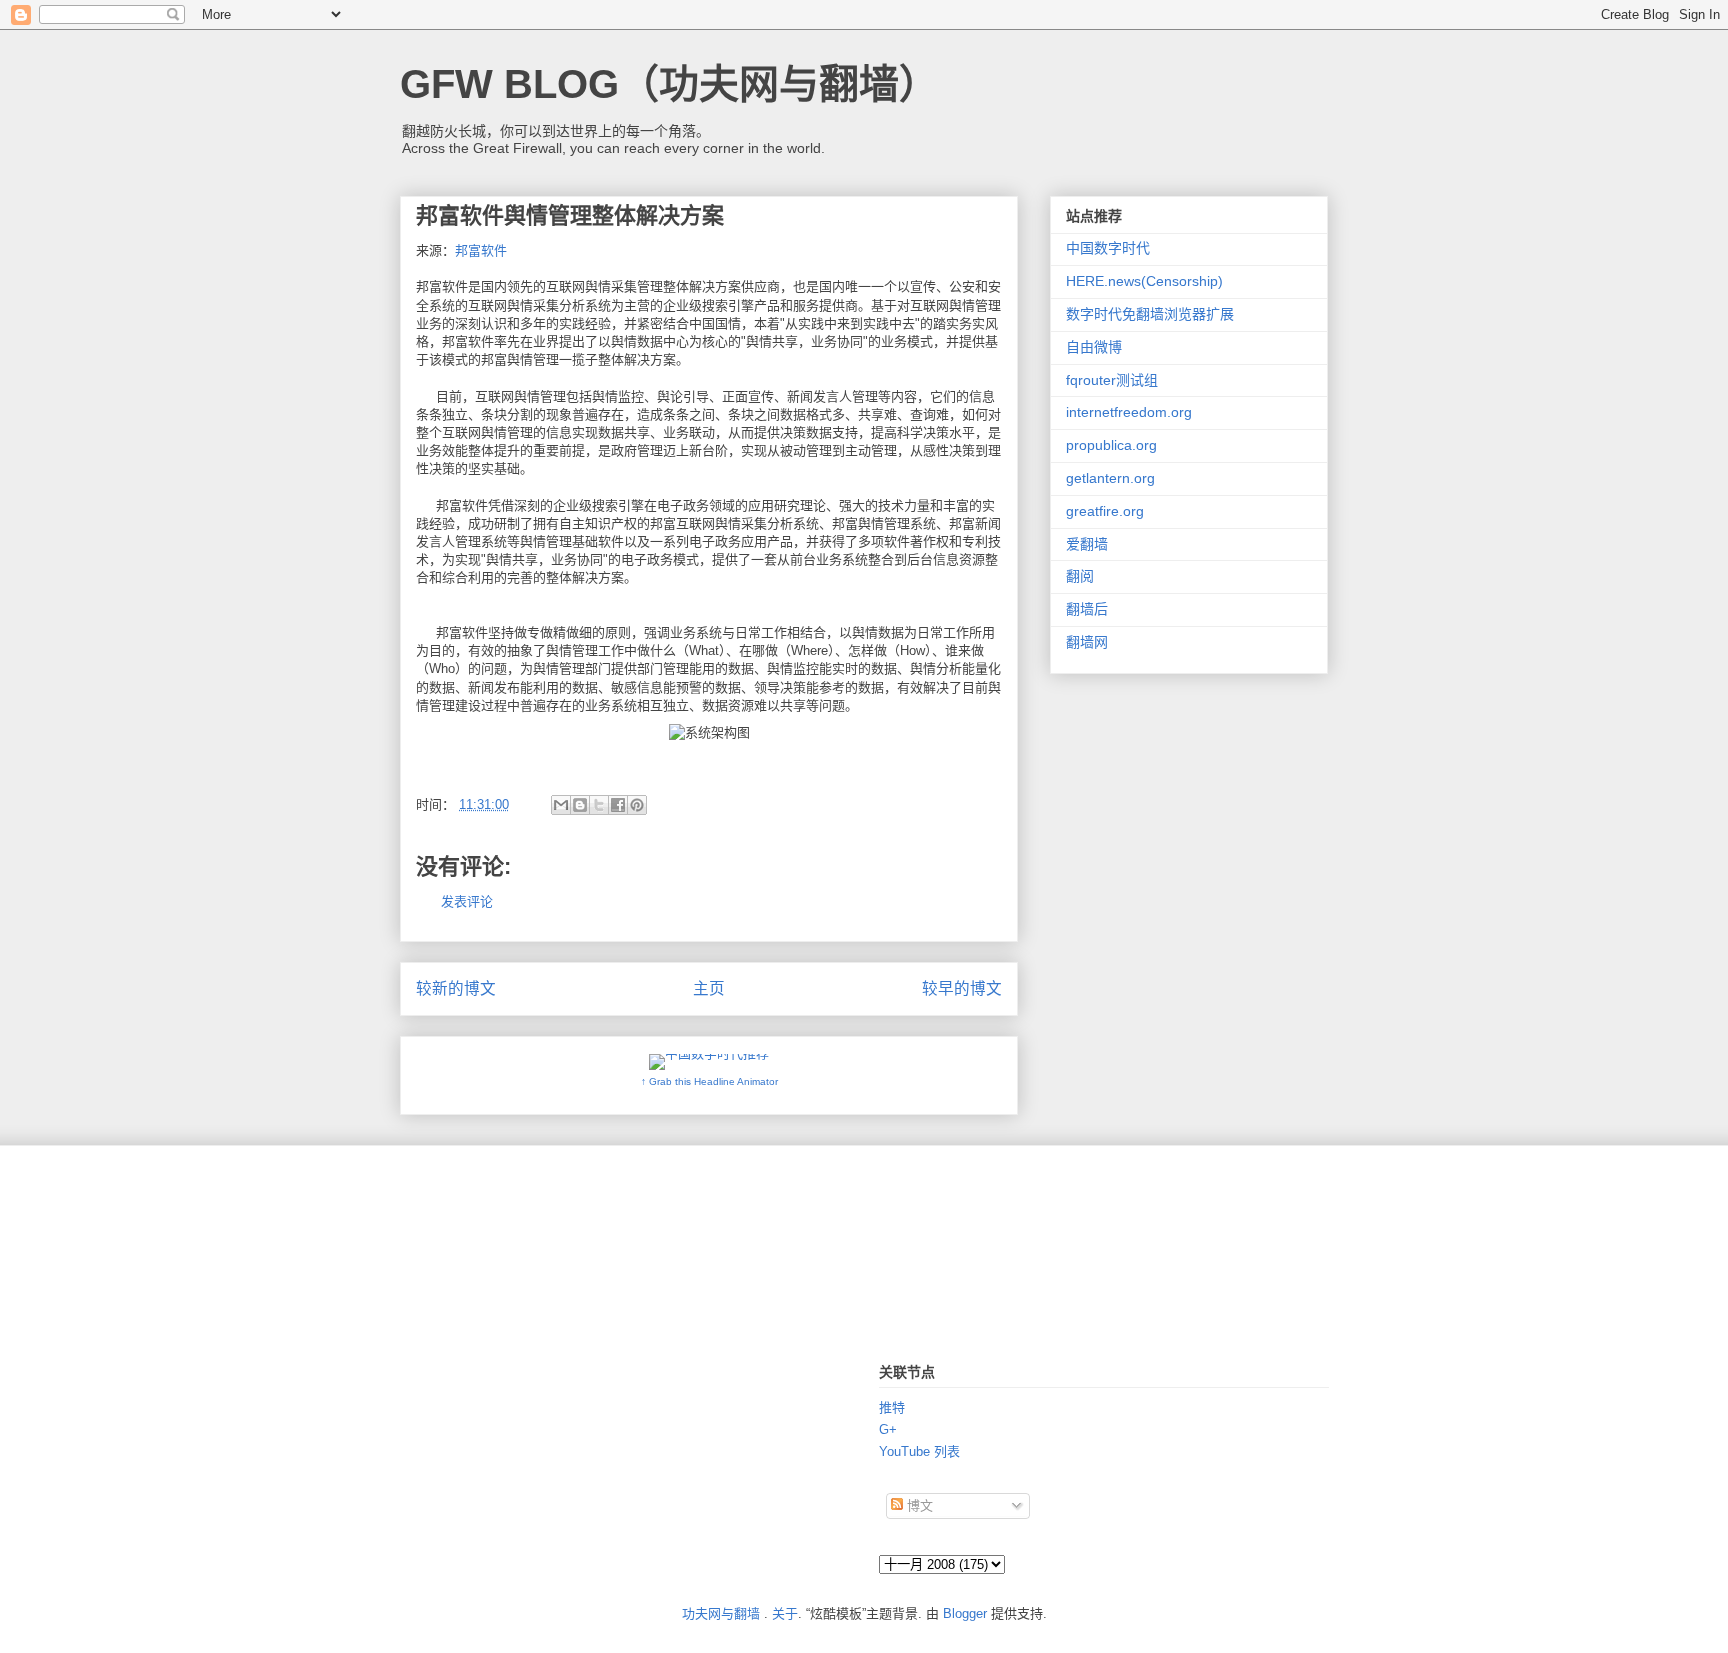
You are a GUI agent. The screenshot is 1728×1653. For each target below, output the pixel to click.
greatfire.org (1105, 511)
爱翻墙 (1087, 544)
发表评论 (467, 901)
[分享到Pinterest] (637, 805)
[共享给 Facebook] (618, 805)
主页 (709, 988)
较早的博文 (962, 988)
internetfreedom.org (1129, 412)
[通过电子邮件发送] (561, 805)
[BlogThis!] (580, 805)
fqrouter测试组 (1112, 380)
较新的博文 (456, 988)
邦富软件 (481, 250)
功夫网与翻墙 (721, 1613)
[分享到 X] (599, 805)
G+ (888, 1429)
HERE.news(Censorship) (1144, 281)
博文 (918, 1505)
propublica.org (1111, 445)
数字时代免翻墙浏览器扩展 (1150, 314)
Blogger (965, 1613)
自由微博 (1094, 347)
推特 (892, 1407)
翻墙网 (1087, 642)
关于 (785, 1613)
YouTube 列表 (919, 1451)
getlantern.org (1110, 478)
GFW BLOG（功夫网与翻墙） (669, 84)
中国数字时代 (1108, 248)
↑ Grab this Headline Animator (709, 1081)
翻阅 (1080, 576)
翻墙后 (1087, 609)
